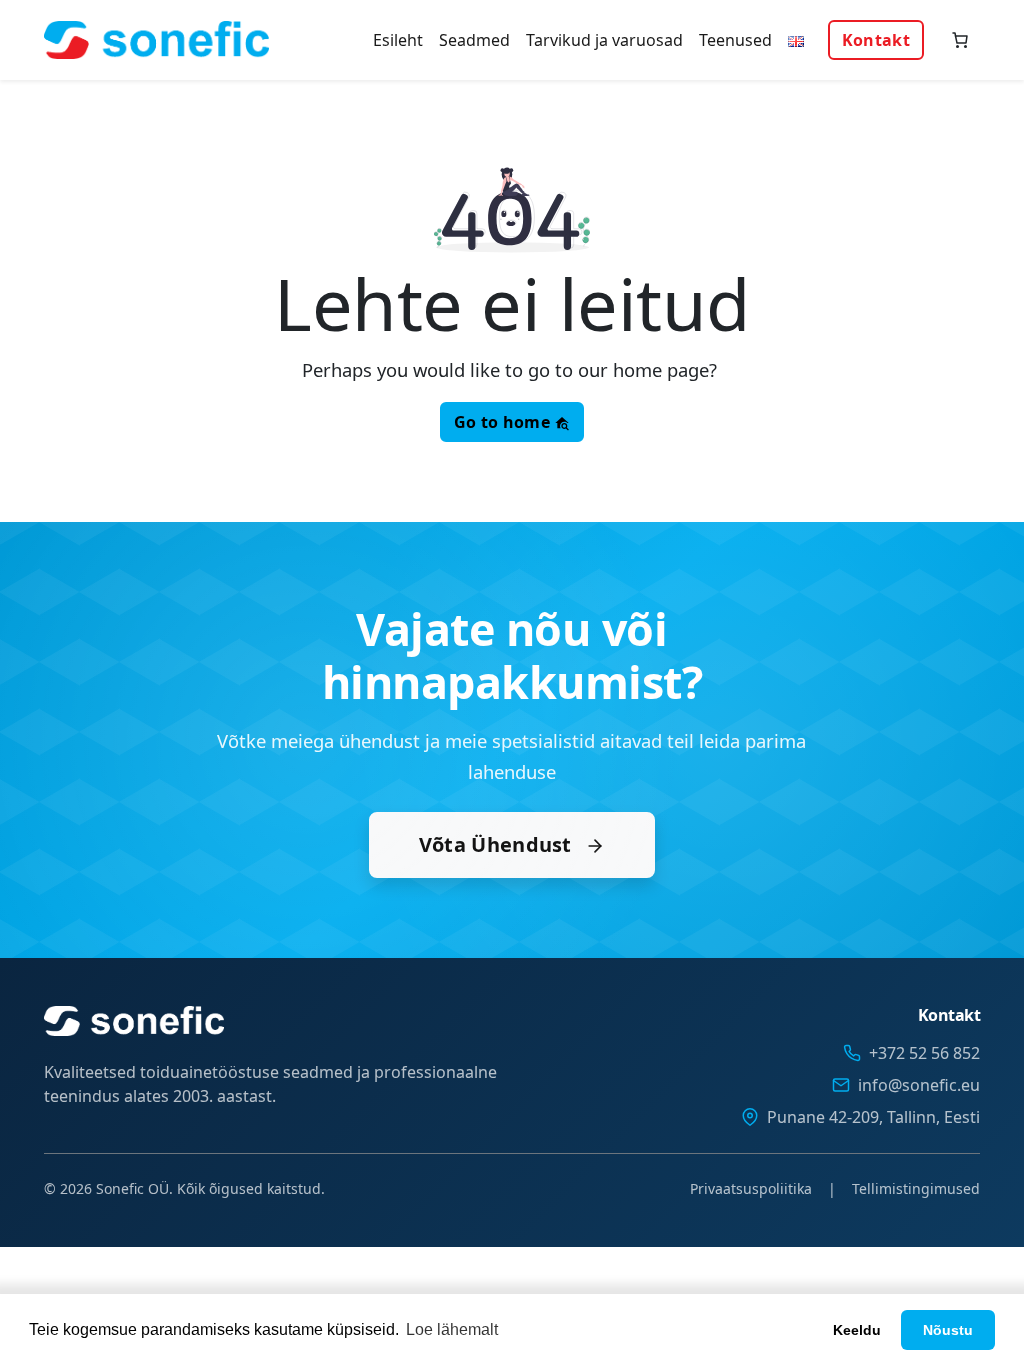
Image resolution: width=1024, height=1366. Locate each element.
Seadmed (474, 40)
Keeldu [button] (857, 1330)
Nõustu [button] (948, 1330)
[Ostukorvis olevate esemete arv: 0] (960, 40)
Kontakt (876, 40)
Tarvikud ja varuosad (604, 40)
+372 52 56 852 (924, 1053)
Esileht (398, 40)
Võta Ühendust (498, 844)
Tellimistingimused (916, 1188)
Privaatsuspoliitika (751, 1188)
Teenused (735, 40)
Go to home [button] (504, 422)
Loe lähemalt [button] (452, 1329)
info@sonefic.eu (919, 1085)
